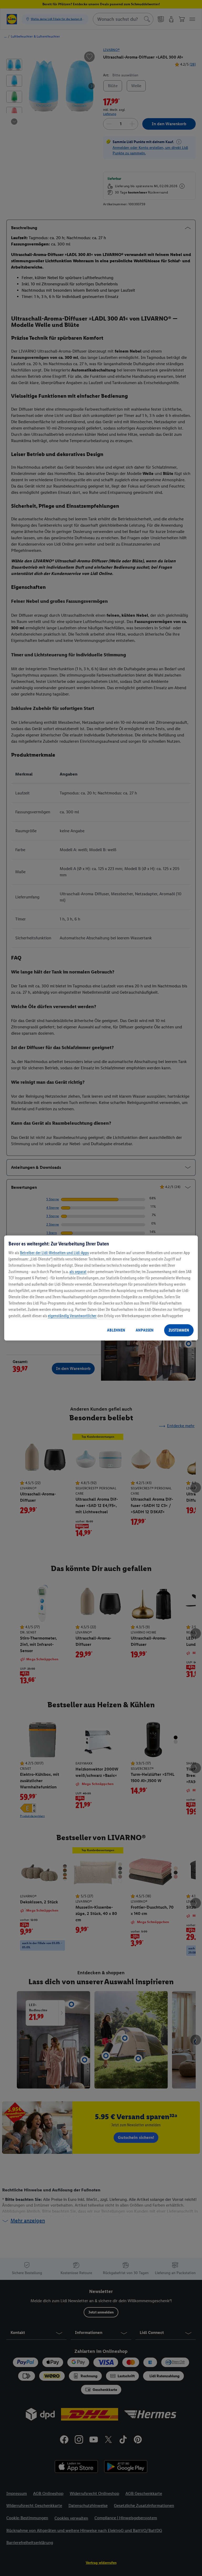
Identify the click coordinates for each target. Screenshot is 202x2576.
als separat (78, 1272)
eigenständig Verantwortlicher (72, 1316)
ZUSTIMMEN (179, 1330)
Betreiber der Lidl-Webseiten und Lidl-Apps (54, 1253)
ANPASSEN (145, 1330)
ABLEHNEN (116, 1330)
